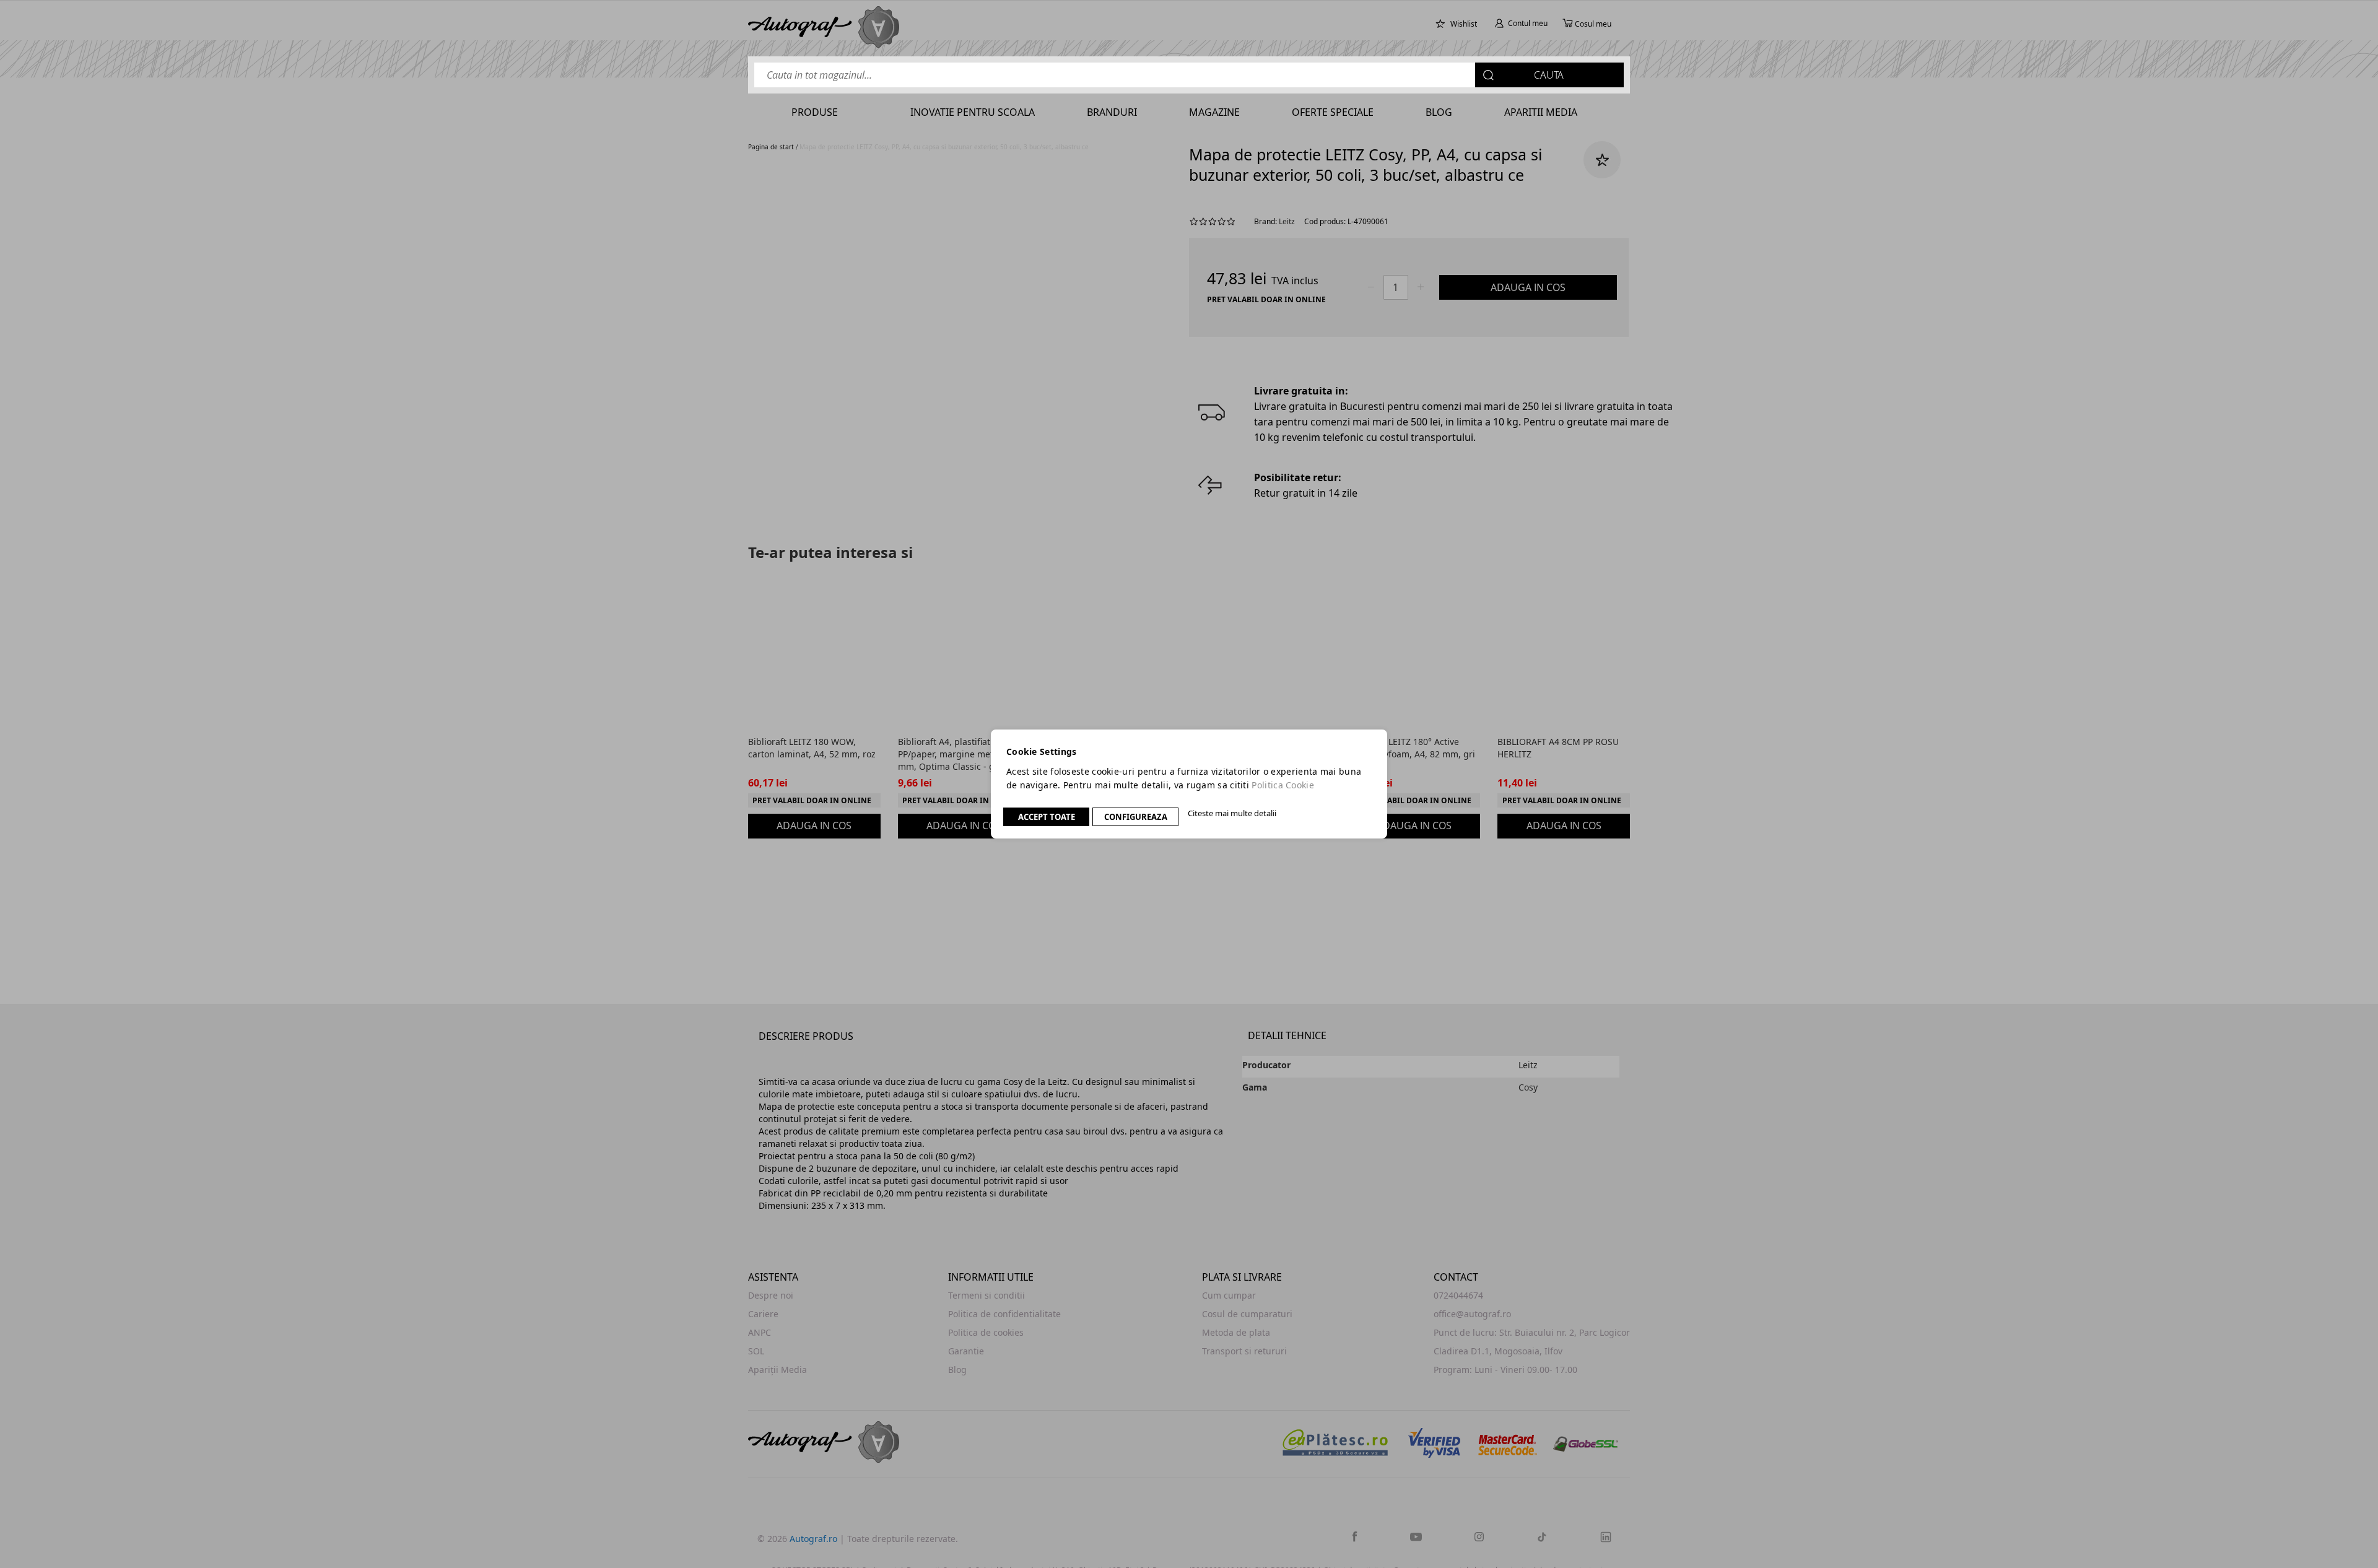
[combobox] (1189, 75)
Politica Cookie (1283, 785)
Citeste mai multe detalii (1232, 813)
